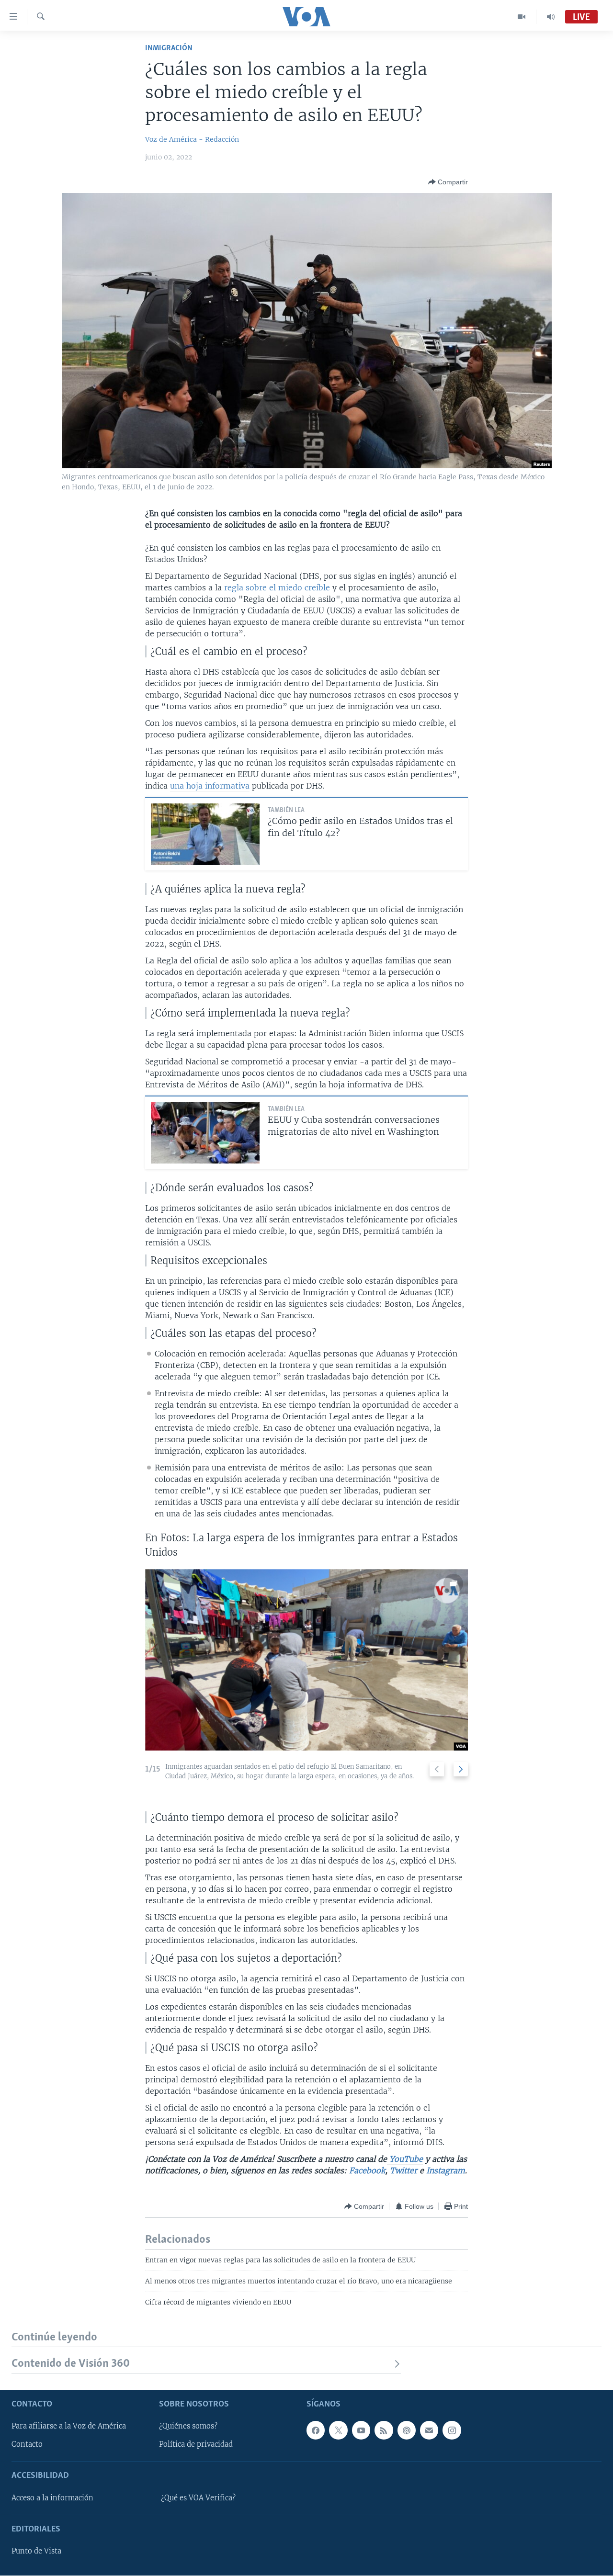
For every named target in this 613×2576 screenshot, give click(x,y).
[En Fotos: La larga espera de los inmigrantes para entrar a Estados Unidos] (306, 1660)
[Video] (522, 17)
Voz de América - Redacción (192, 139)
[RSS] (384, 2430)
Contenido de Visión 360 (71, 2364)
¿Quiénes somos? (188, 2427)
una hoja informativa (210, 786)
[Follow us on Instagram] (452, 2430)
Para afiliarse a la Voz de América (69, 2427)
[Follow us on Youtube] (361, 2430)
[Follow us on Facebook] (316, 2430)
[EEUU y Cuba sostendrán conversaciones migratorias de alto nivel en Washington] (205, 1133)
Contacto (27, 2445)
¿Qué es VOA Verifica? (198, 2498)
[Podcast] (407, 2430)
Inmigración (169, 48)
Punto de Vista (36, 2552)
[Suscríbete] (429, 2430)
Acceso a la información (52, 2498)
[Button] (448, 182)
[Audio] (551, 17)
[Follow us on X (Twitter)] (338, 2430)
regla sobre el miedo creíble (277, 588)
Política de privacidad (196, 2445)
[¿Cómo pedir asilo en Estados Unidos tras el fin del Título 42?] (205, 834)
